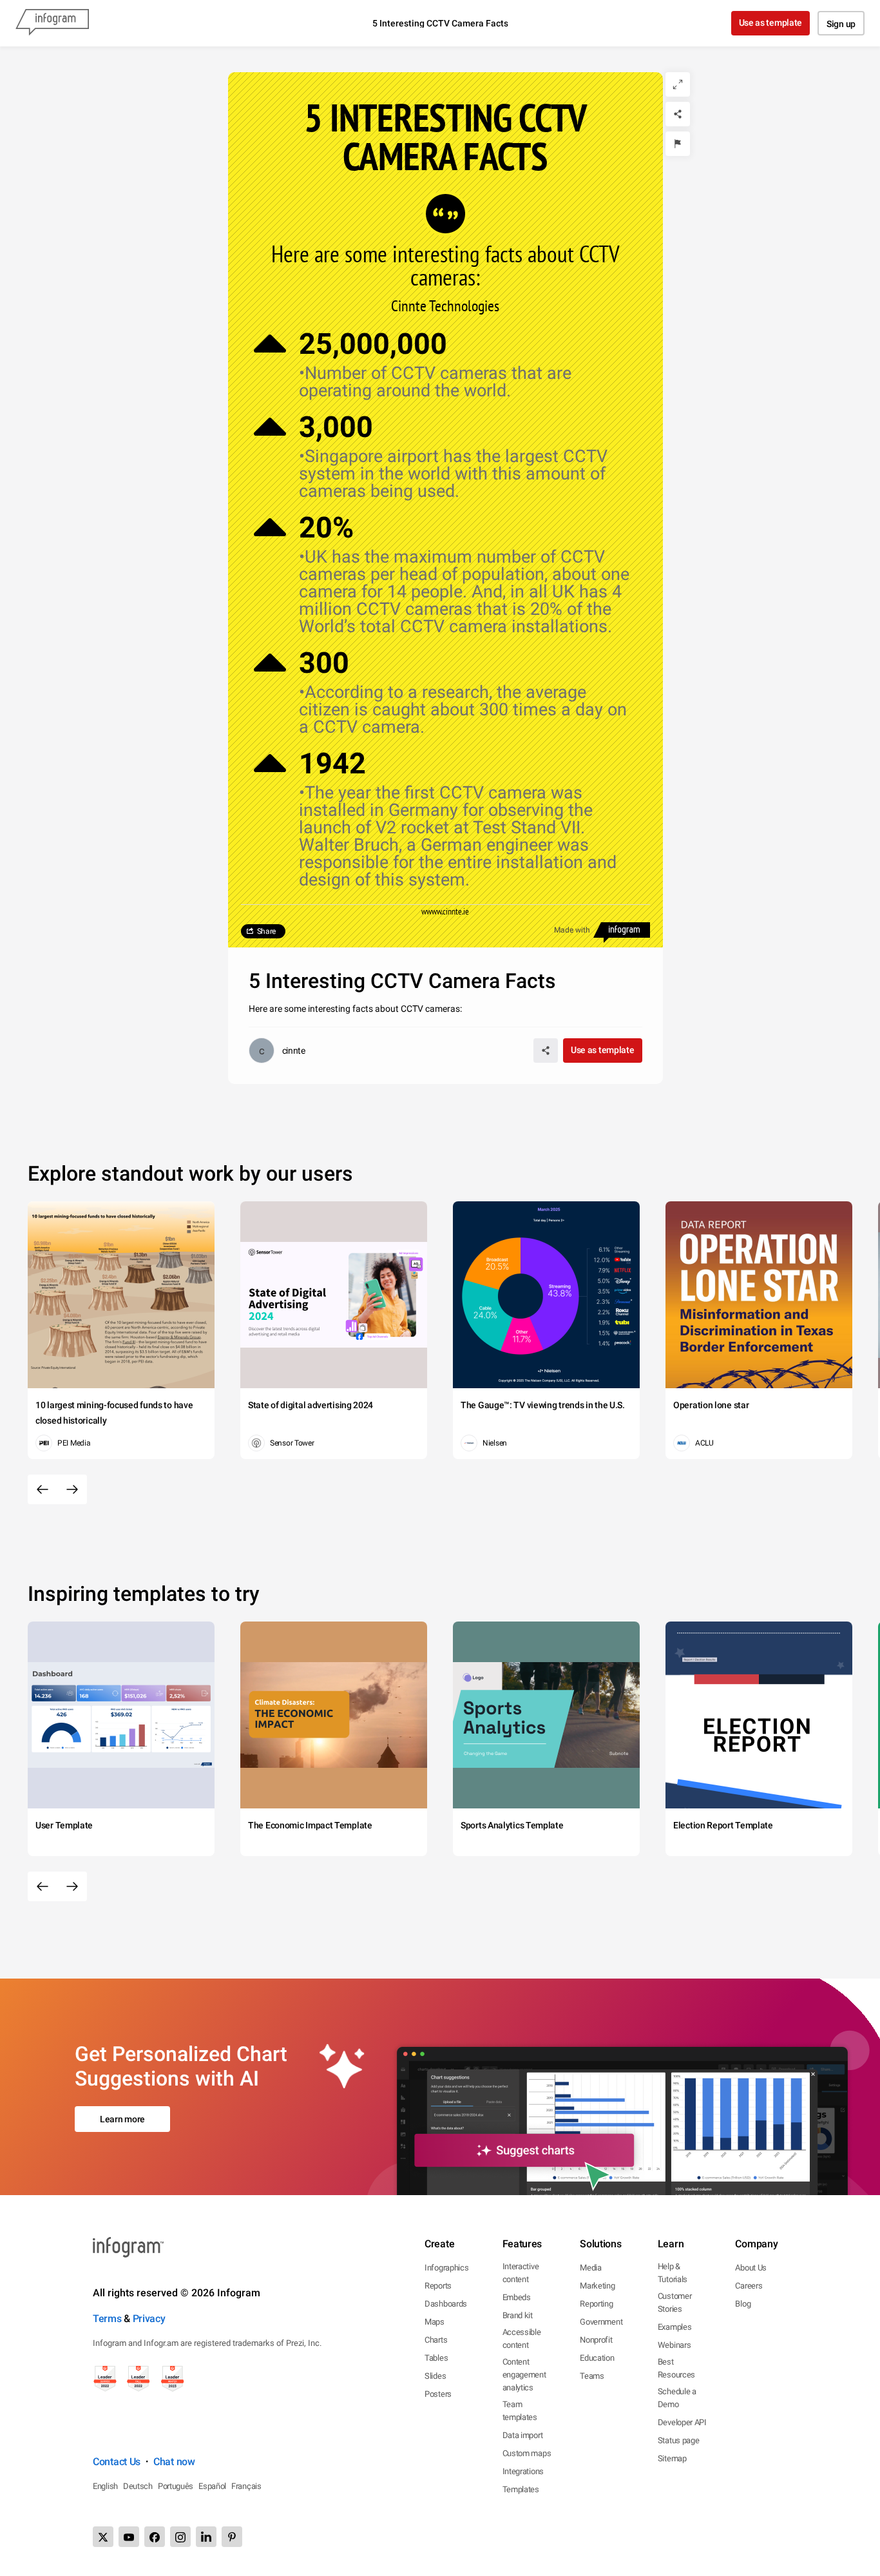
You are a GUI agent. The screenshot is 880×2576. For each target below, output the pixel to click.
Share (267, 931)
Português (176, 2486)
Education (597, 2358)
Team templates (520, 2411)
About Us (751, 2268)
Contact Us (117, 2462)
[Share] (678, 114)
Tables (436, 2358)
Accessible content (522, 2339)
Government (601, 2322)
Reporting (596, 2304)
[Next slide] (72, 1489)
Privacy (149, 2319)
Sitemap (672, 2458)
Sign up (841, 24)
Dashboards (446, 2304)
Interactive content (521, 2273)
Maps (435, 2322)
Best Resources (676, 2368)
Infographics (446, 2268)
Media (591, 2268)
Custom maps (527, 2453)
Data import (523, 2435)
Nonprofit (596, 2340)
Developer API (682, 2422)
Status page (679, 2440)
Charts (436, 2340)
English (105, 2486)
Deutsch (138, 2486)
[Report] (678, 144)
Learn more (122, 2119)
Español (212, 2486)
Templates (521, 2489)
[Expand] (678, 84)
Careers (749, 2286)
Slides (435, 2376)
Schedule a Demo (677, 2398)
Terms (107, 2319)
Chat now (174, 2462)
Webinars (674, 2345)
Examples (675, 2327)
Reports (438, 2286)
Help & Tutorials (673, 2273)
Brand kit (518, 2315)
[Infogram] (52, 23)
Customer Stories (675, 2302)
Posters (438, 2394)
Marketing (597, 2286)
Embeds (517, 2297)
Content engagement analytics (524, 2375)
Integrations (523, 2471)
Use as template (771, 23)
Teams (592, 2376)
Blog (743, 2304)
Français (246, 2486)
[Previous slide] (43, 1489)
